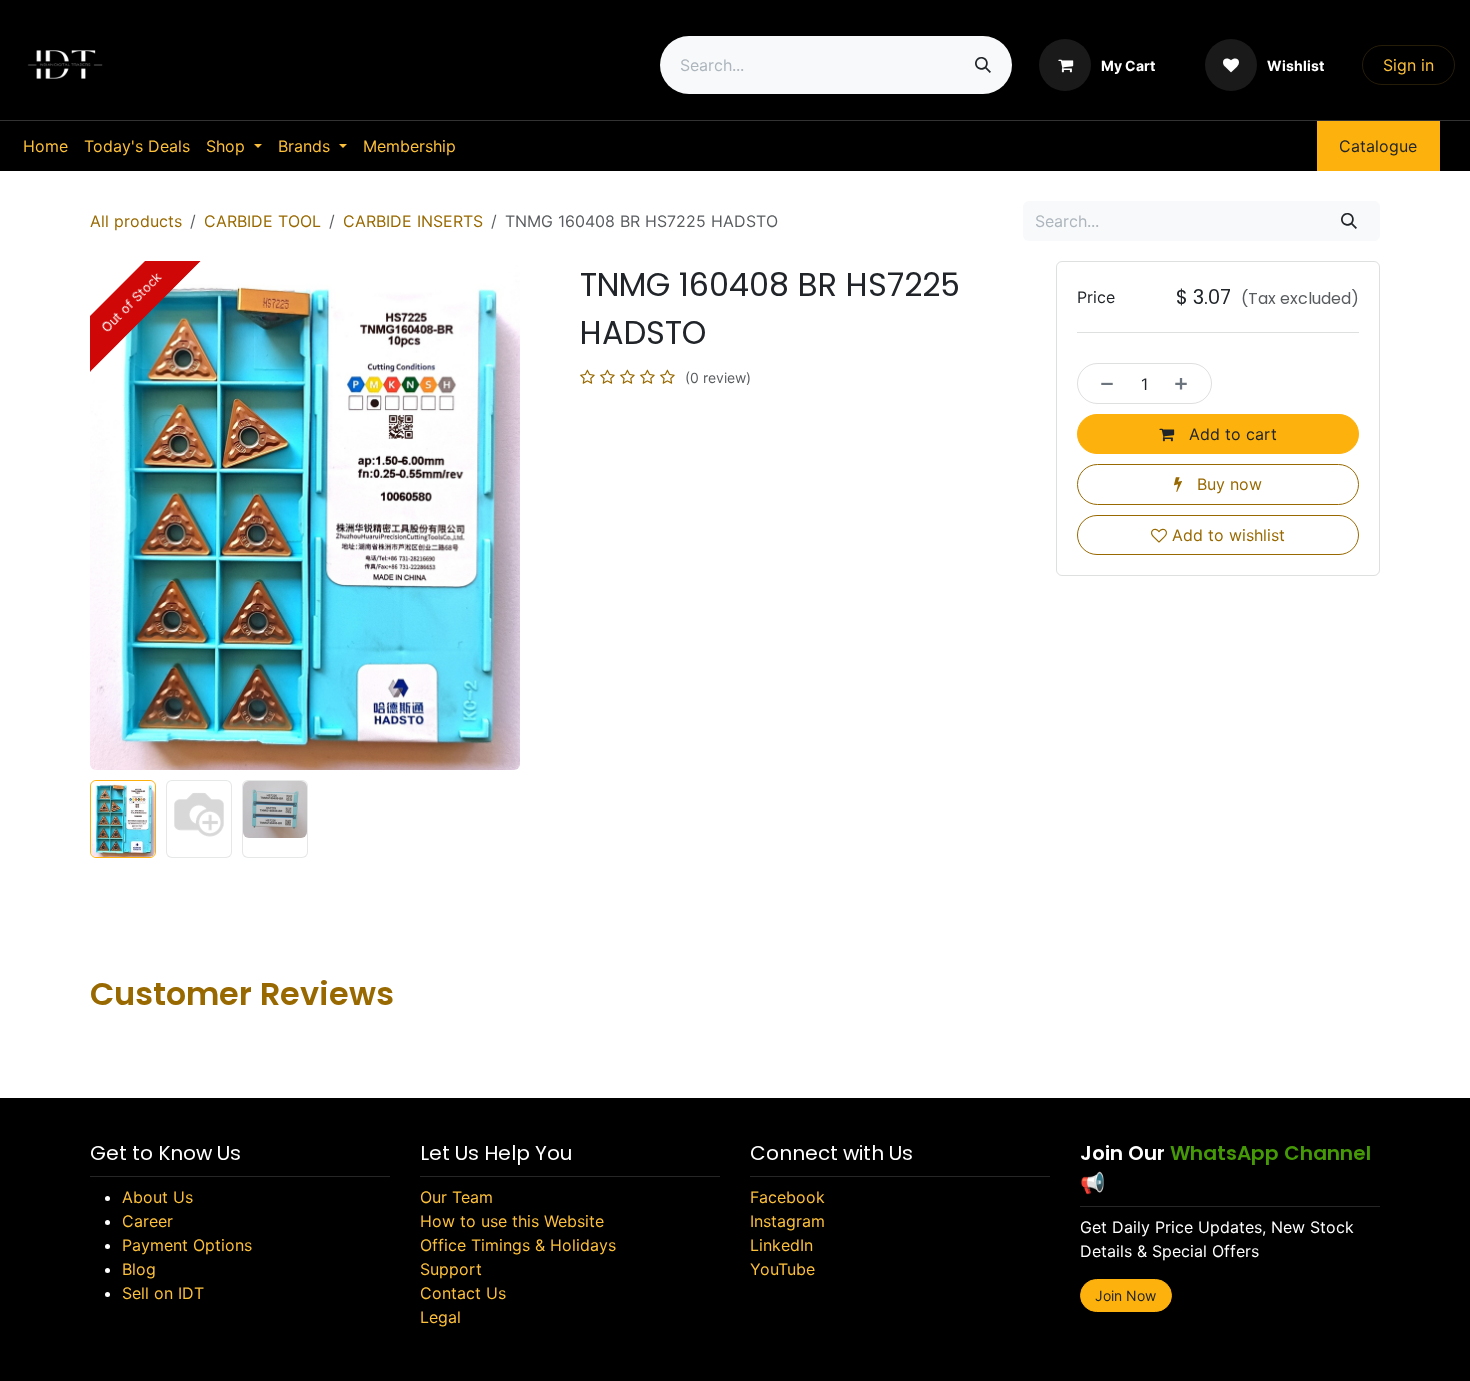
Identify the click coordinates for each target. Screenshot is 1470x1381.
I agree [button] (1342, 1348)
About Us (157, 1197)
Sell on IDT (163, 1293)
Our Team (456, 1197)
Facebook (787, 1197)
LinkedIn (781, 1245)
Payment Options (187, 1245)
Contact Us (463, 1293)
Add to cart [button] (1230, 434)
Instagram (787, 1221)
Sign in (1408, 65)
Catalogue (1378, 146)
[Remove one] (1102, 383)
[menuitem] (45, 146)
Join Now (1125, 1295)
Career (147, 1221)
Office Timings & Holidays (518, 1245)
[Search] (983, 65)
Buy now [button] (1227, 484)
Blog (139, 1269)
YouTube (782, 1269)
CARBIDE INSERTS (413, 221)
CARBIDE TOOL (262, 221)
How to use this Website (512, 1221)
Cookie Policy (694, 1348)
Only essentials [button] (1238, 1348)
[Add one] (1187, 383)
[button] (111, 516)
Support (451, 1269)
